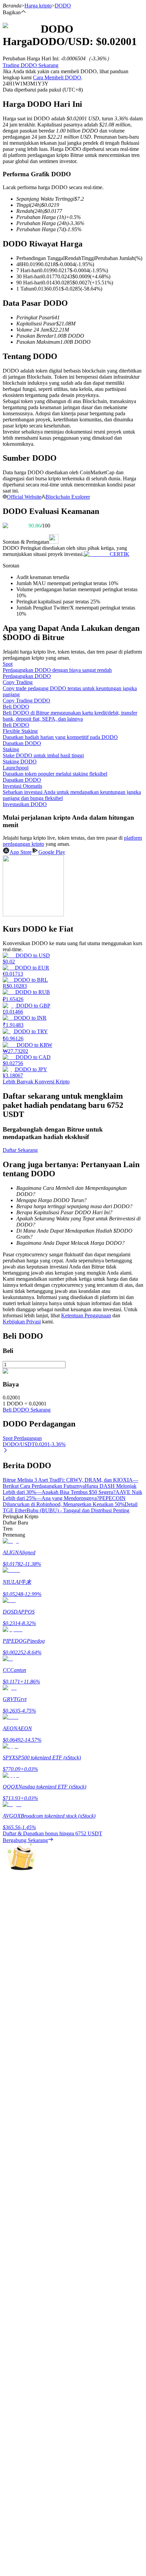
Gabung (11, 1999)
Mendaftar (28, 1999)
